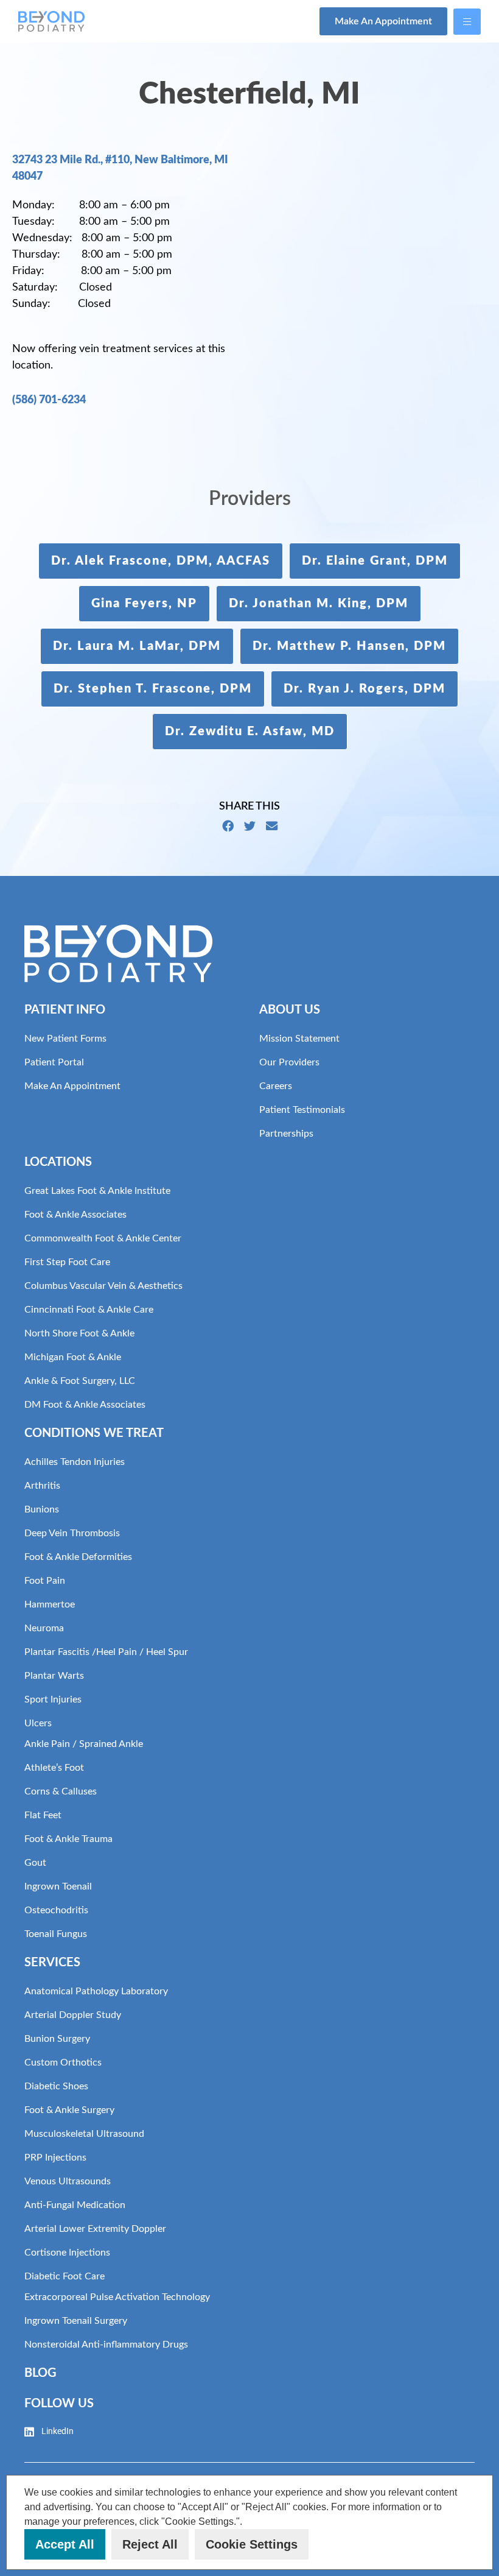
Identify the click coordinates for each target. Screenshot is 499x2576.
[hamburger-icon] (467, 22)
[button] (247, 2522)
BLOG (40, 2373)
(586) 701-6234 (49, 400)
